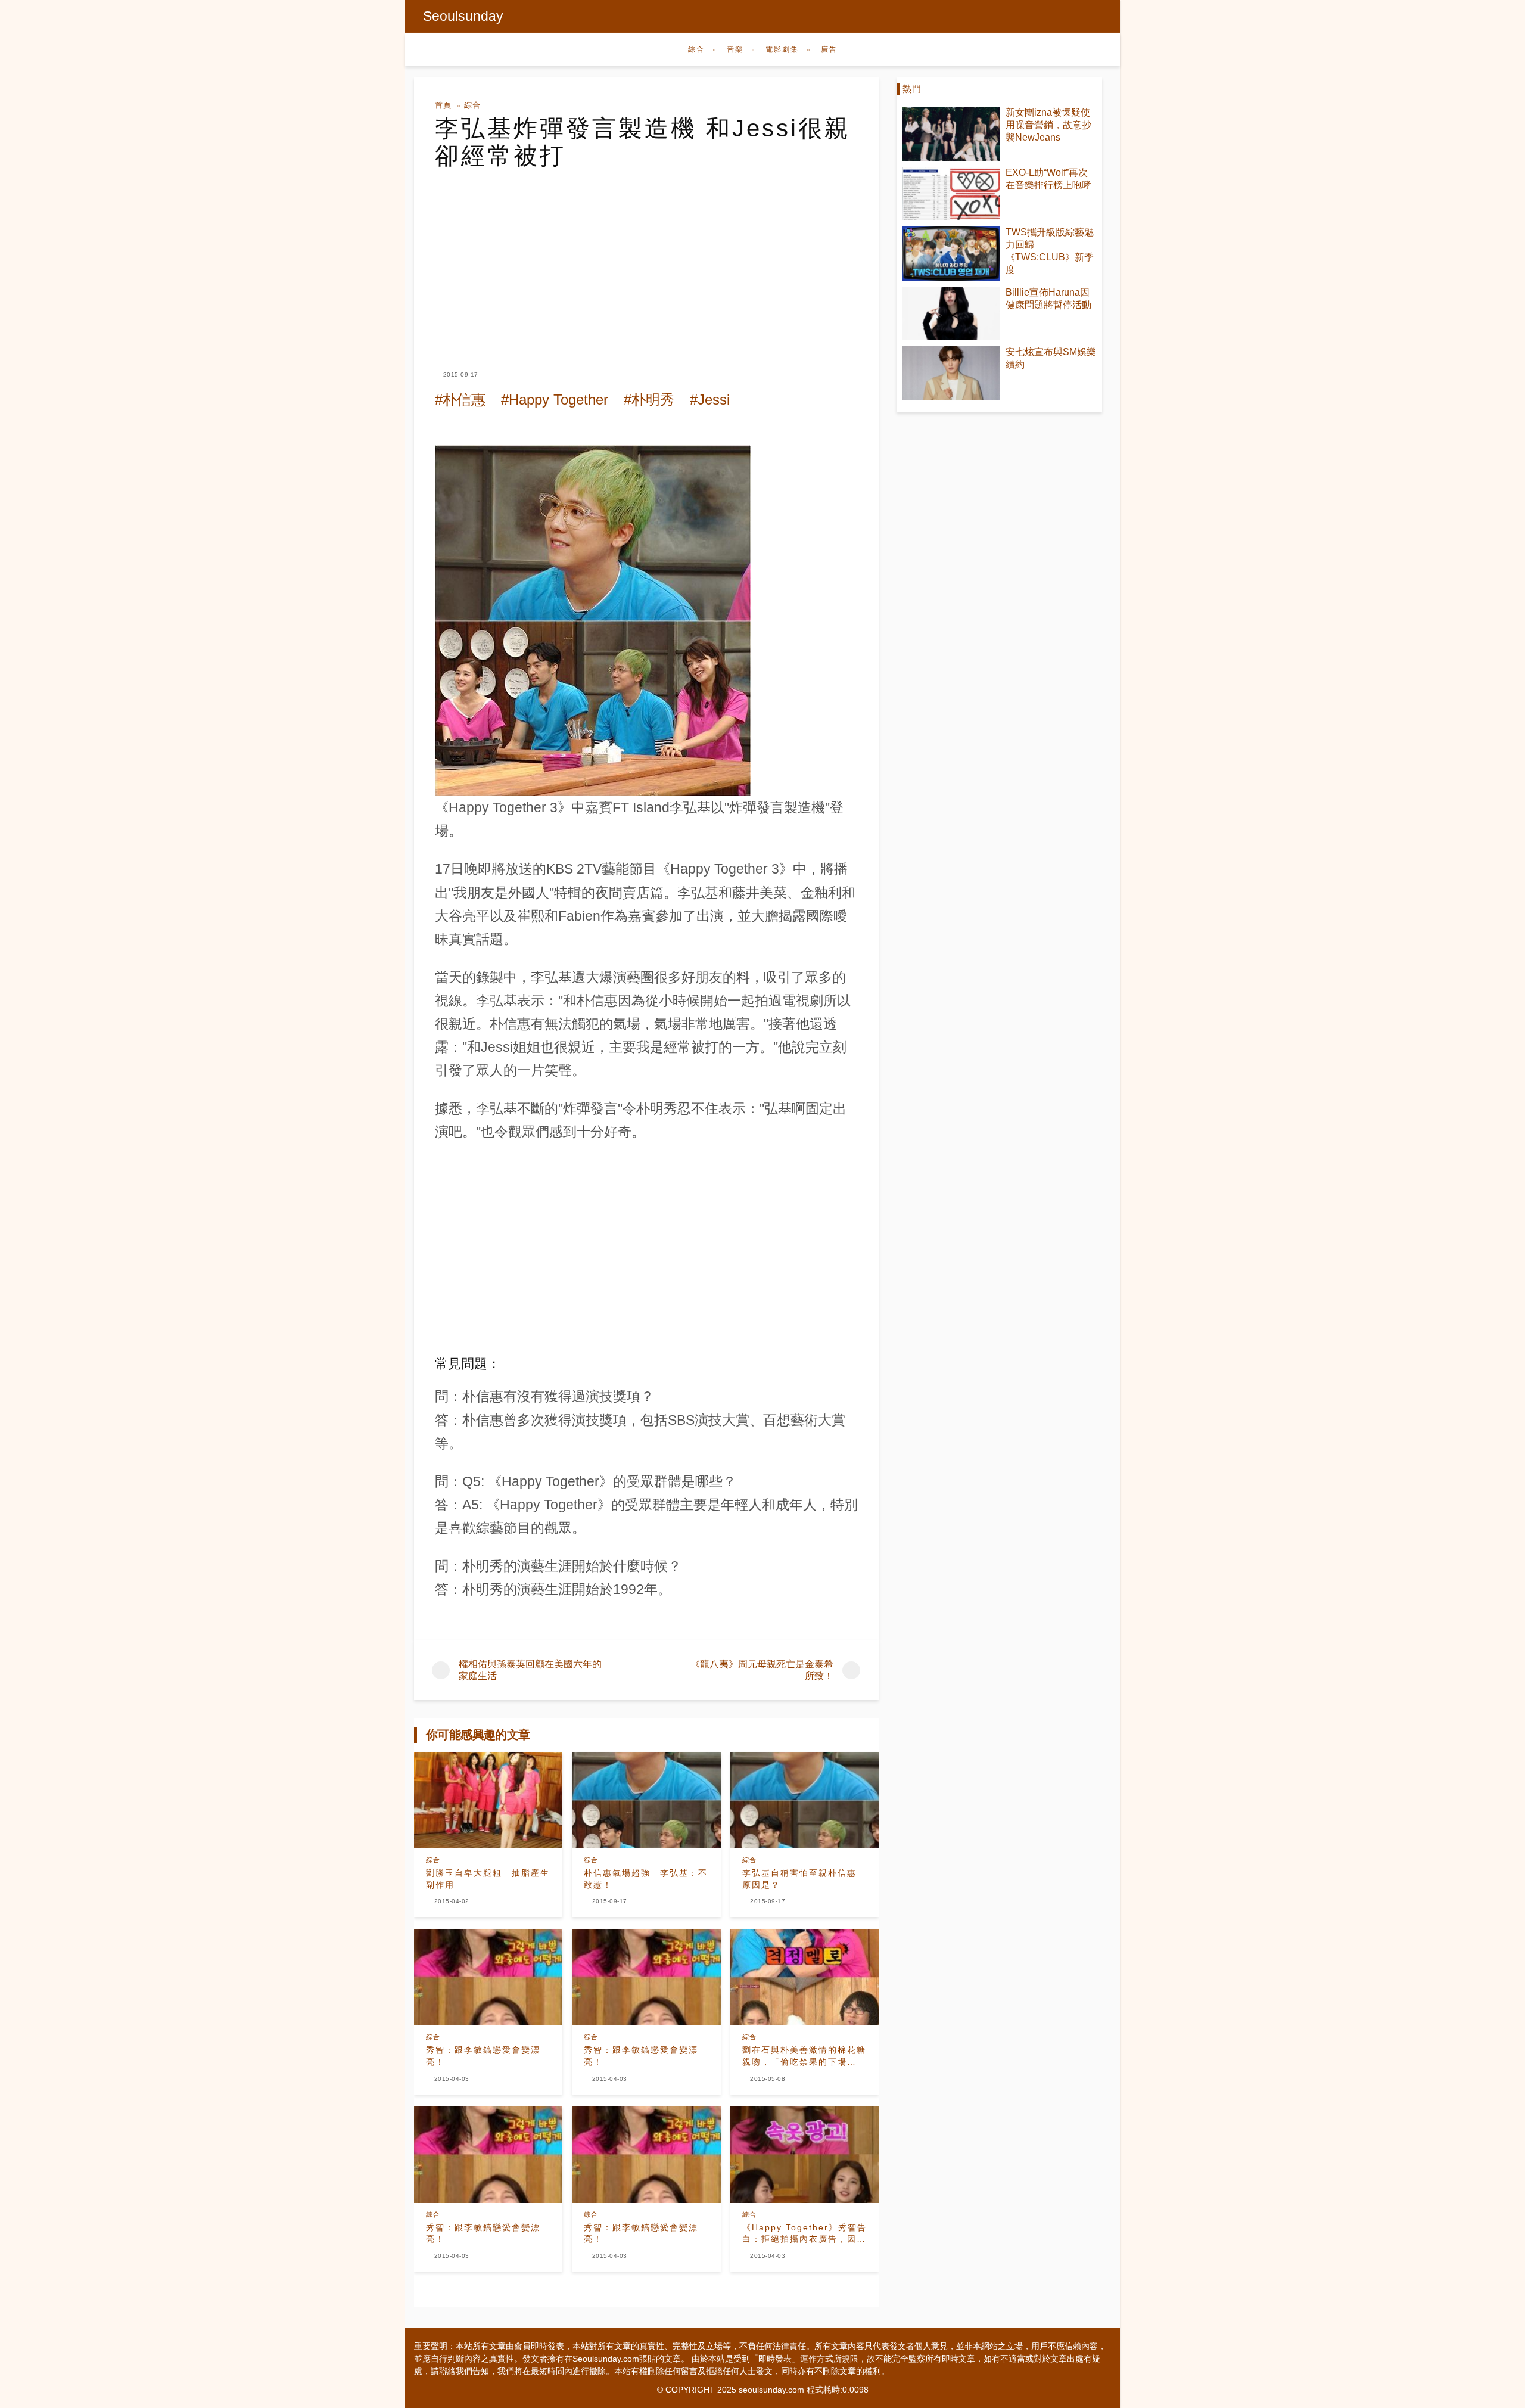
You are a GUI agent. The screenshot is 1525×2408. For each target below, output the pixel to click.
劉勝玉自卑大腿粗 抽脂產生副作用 (488, 1879)
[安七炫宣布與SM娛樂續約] (951, 373)
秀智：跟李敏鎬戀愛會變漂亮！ (483, 2056)
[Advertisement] (646, 259)
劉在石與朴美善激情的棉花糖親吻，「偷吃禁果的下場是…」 (804, 2056)
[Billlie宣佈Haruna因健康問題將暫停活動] (951, 314)
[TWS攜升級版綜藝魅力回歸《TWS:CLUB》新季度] (951, 254)
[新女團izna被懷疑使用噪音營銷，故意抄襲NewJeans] (951, 134)
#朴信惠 (460, 400)
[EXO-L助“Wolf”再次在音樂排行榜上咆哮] (951, 194)
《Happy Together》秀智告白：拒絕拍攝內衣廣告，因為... (804, 2234)
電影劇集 (782, 49)
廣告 (829, 49)
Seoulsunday (463, 16)
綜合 (696, 49)
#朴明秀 (649, 400)
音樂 (735, 49)
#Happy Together (555, 400)
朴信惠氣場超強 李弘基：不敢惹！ (646, 1879)
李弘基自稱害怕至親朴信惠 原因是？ (799, 1879)
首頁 (443, 105)
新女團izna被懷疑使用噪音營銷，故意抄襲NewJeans (1048, 125)
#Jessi (710, 400)
